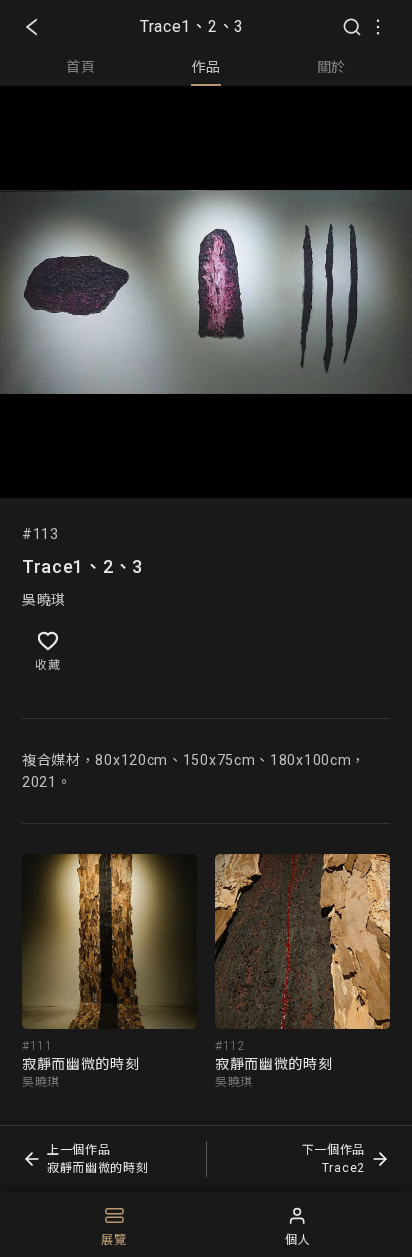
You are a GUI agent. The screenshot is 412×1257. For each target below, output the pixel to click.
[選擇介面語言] (378, 27)
